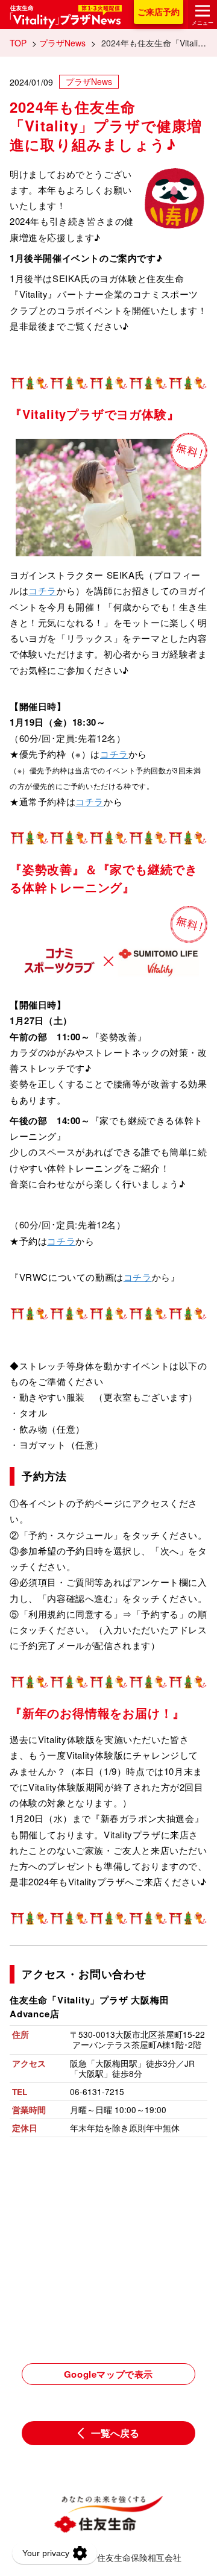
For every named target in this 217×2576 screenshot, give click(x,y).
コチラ (42, 590)
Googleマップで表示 (108, 2374)
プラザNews (62, 43)
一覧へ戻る (115, 2433)
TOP (18, 43)
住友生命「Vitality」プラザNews (66, 17)
